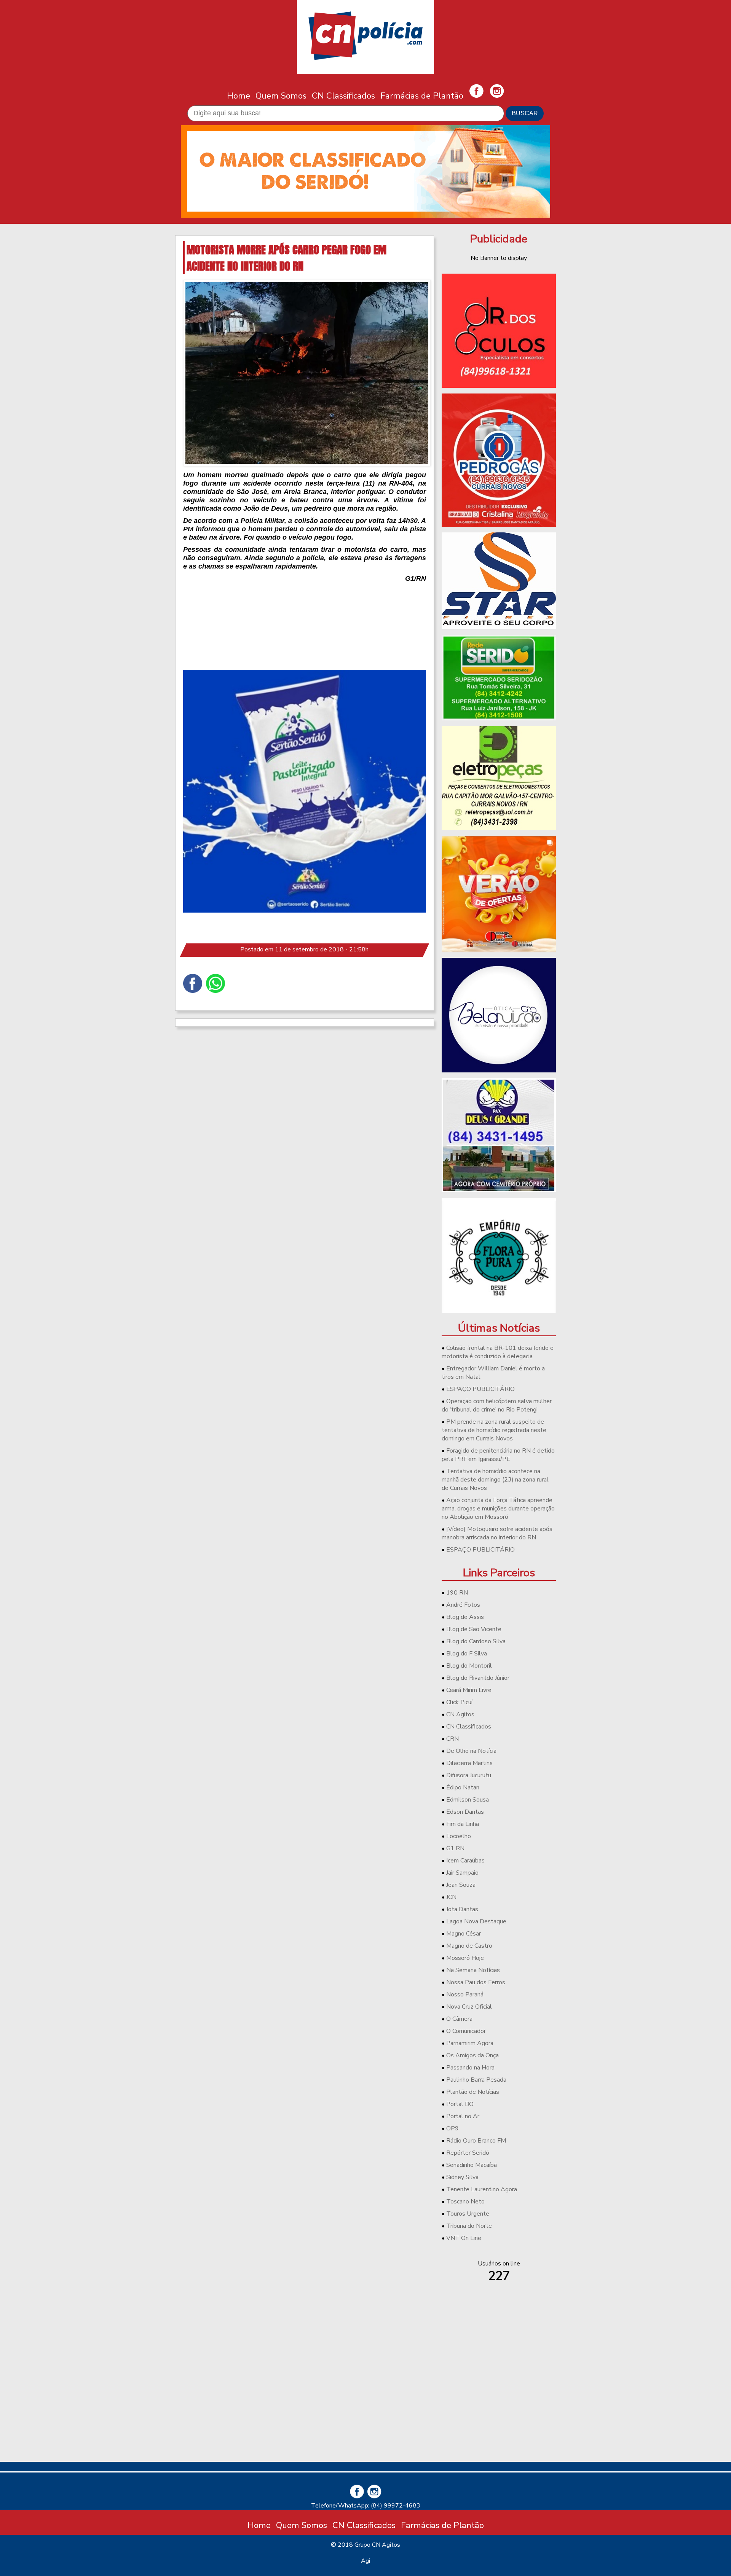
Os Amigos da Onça (472, 2055)
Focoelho (459, 1836)
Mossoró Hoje (465, 1958)
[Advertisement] (499, 2402)
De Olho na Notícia (471, 1751)
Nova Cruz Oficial (469, 2007)
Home (239, 96)
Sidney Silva (462, 2177)
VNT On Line (464, 2238)
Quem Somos (281, 96)
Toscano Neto (465, 2202)
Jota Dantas (462, 1909)
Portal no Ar (463, 2116)
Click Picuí (459, 1702)
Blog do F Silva (467, 1654)
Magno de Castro (469, 1946)
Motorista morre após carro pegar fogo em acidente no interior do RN (286, 258)
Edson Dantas (465, 1812)
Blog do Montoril (469, 1666)
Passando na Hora (470, 2068)
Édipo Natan (463, 1787)
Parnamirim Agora (470, 2043)
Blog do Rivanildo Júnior (478, 1678)
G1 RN (455, 1848)
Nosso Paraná (465, 1995)
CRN (452, 1739)
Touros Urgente (468, 2214)
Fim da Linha (463, 1824)
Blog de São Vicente (474, 1629)
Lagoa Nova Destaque (476, 1921)
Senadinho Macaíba (472, 2165)
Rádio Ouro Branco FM (476, 2141)
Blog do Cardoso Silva (476, 1641)
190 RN (457, 1593)
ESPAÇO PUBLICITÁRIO (480, 1389)
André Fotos (463, 1605)
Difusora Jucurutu (469, 1775)
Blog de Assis (465, 1617)
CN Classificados (343, 96)
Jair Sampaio (462, 1873)
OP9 (452, 2128)
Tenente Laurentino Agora (482, 2189)
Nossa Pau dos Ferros (476, 1982)
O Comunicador (466, 2031)
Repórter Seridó (468, 2153)
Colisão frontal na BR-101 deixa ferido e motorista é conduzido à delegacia (498, 1352)
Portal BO (460, 2104)
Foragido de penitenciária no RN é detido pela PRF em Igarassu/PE (498, 1455)
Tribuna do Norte (469, 2226)
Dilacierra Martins (469, 1763)
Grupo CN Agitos (377, 2545)
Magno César (464, 1934)
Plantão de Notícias (473, 2092)
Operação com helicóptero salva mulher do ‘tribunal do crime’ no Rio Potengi (497, 1405)
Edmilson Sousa (468, 1800)
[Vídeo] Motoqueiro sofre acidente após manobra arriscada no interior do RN (497, 1533)
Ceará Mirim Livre (469, 1690)
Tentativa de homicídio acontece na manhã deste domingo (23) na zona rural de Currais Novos (495, 1480)
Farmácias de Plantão (422, 96)
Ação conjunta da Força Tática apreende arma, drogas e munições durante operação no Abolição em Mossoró (498, 1509)
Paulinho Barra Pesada (476, 2080)
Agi (365, 2561)
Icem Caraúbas (465, 1861)
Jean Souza (461, 1885)
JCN (451, 1897)
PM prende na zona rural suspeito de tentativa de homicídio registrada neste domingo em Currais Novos (494, 1430)
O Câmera (459, 2019)
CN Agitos (460, 1714)
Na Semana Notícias (473, 1970)
